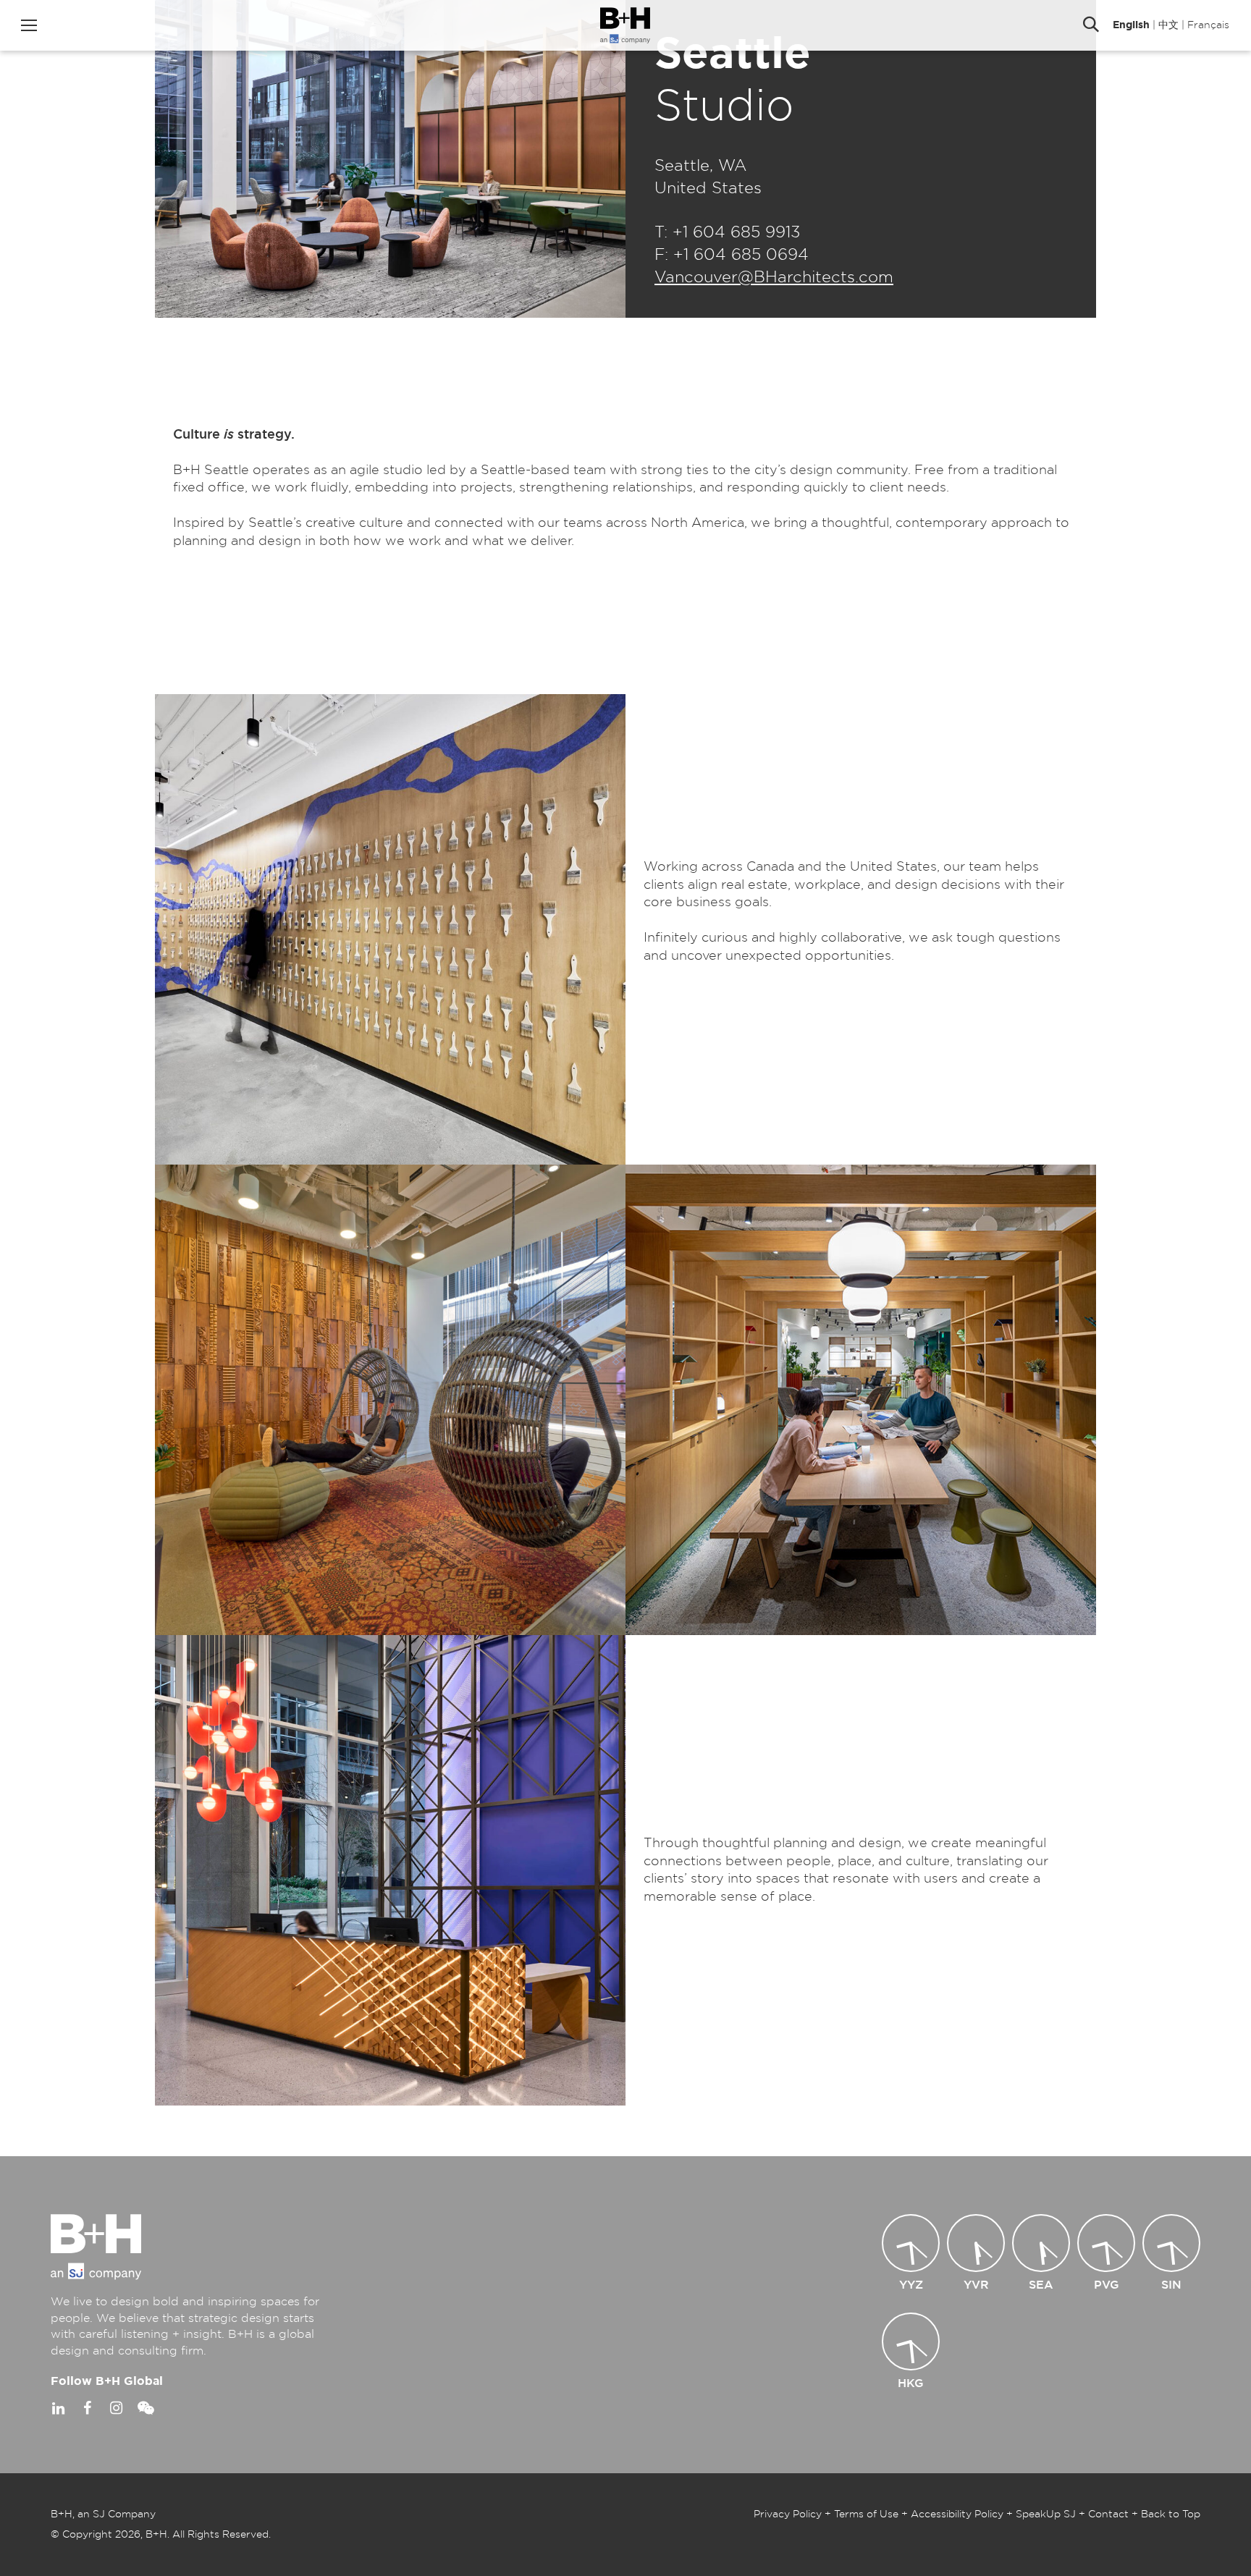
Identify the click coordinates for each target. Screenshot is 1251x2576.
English (1131, 25)
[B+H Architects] (625, 25)
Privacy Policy (788, 2514)
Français (1208, 25)
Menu (29, 25)
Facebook (87, 2408)
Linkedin (58, 2408)
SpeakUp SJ (1046, 2514)
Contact (1108, 2514)
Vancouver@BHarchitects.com (774, 277)
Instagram (116, 2408)
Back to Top (1171, 2514)
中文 (1168, 25)
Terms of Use (866, 2514)
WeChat (145, 2408)
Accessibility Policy (957, 2514)
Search (1091, 25)
